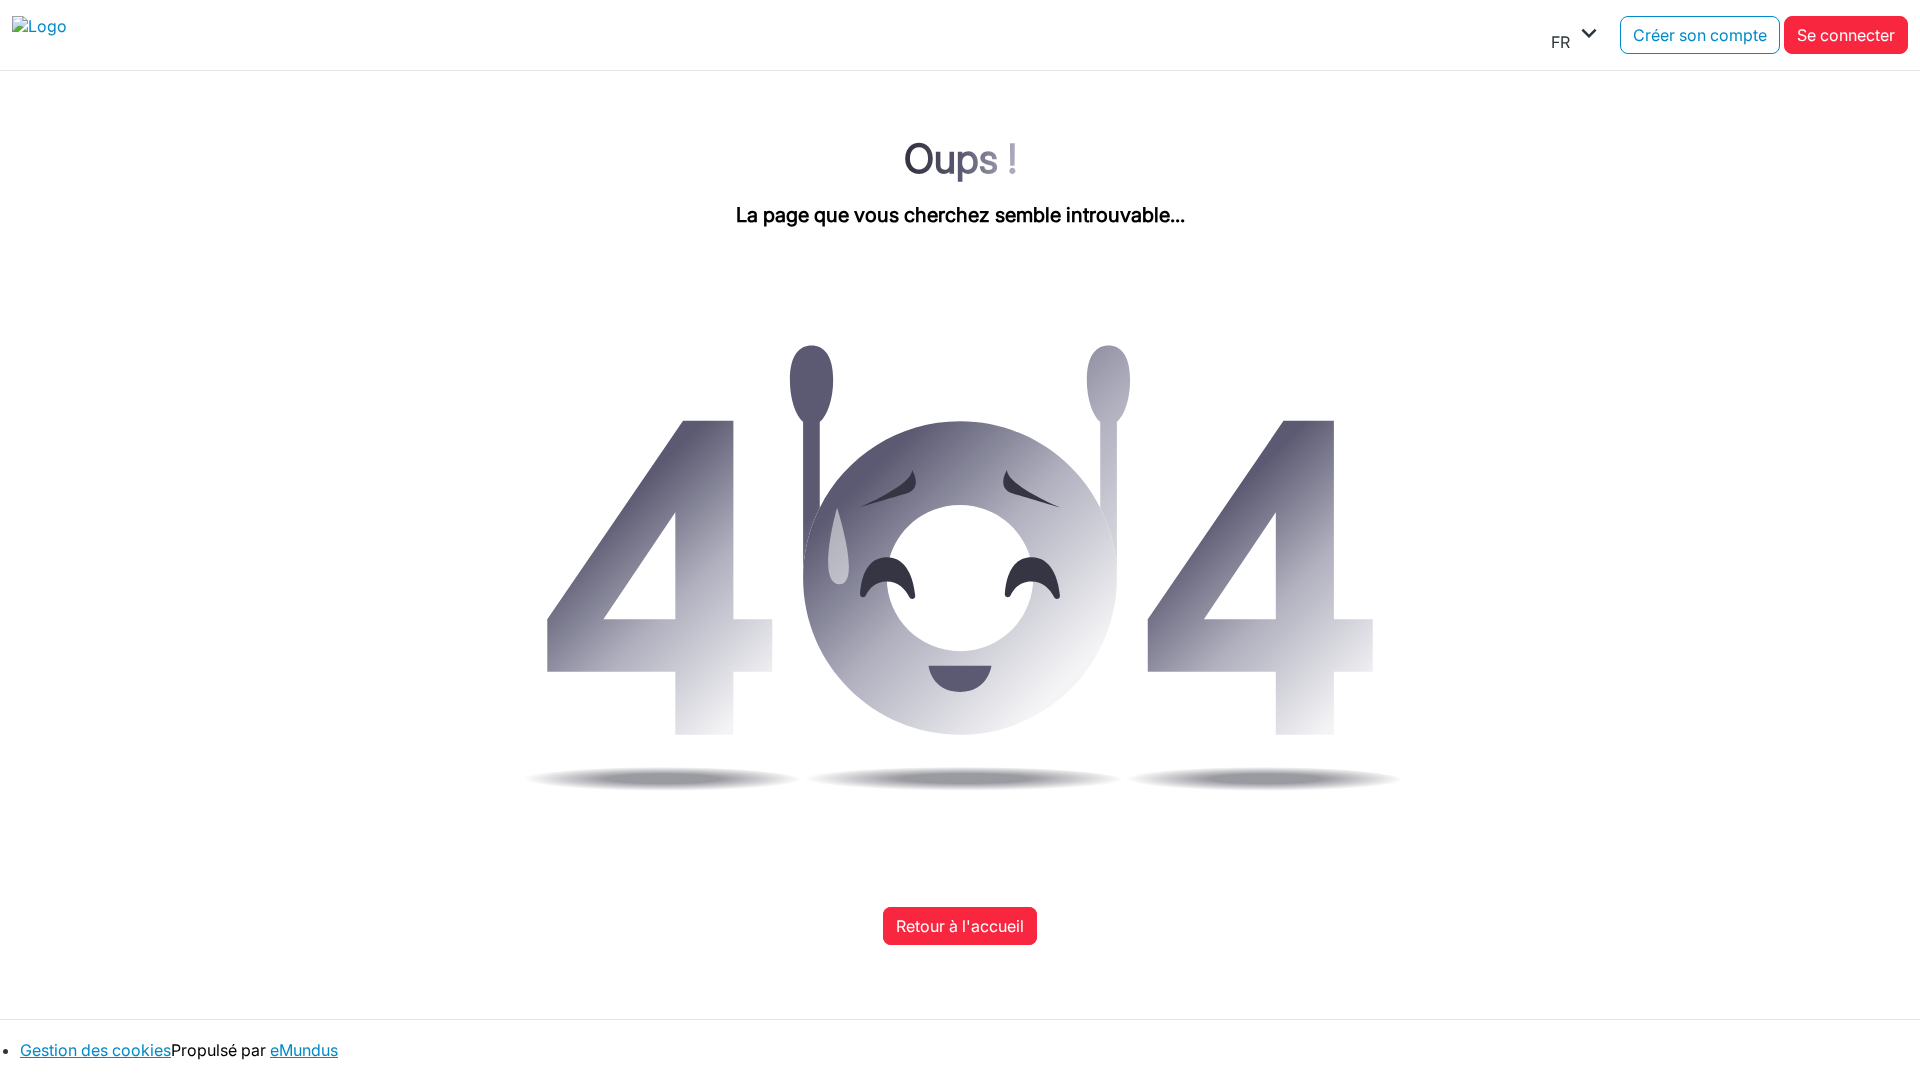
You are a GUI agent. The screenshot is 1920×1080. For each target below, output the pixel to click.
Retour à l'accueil (960, 926)
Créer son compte (1700, 35)
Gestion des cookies (95, 1050)
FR (1577, 35)
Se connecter (1846, 35)
